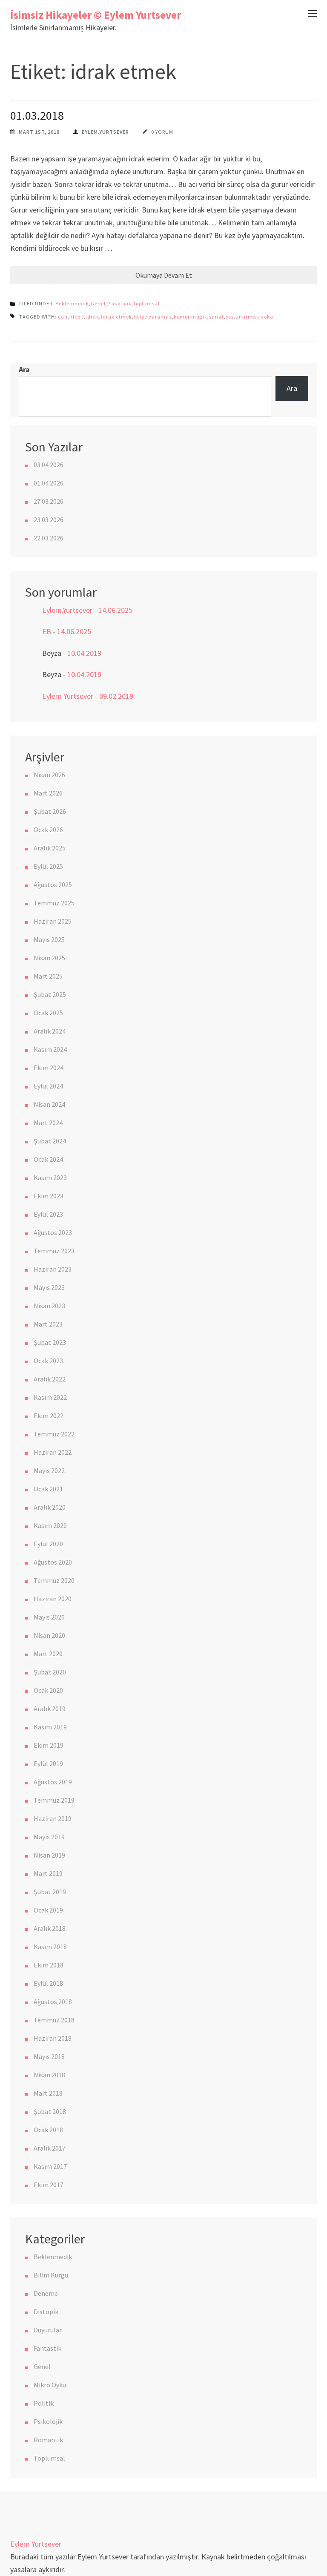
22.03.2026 (49, 538)
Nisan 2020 (49, 1635)
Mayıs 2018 (49, 2056)
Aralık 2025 (50, 848)
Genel (98, 303)
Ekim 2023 (49, 1196)
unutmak (247, 317)
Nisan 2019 (49, 1855)
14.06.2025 (115, 610)
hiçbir (77, 317)
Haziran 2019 (53, 1818)
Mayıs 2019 (49, 1837)
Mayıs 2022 (49, 1470)
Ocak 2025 (48, 1013)
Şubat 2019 (50, 1892)
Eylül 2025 (48, 866)
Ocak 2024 (48, 1159)
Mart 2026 (48, 793)
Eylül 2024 (48, 1086)
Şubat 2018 (50, 2111)
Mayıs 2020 (49, 1617)
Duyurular (48, 2330)
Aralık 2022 (50, 1379)
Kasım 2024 (50, 1049)
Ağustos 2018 (53, 2002)
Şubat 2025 (50, 994)
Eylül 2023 (48, 1214)
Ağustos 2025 (53, 885)
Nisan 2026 (49, 775)
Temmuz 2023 (54, 1251)
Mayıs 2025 (49, 939)
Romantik (48, 2440)
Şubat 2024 (50, 1141)
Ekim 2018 (49, 1965)
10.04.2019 (84, 653)
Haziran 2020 (53, 1599)
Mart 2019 (48, 1873)
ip (136, 317)
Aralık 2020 (50, 1507)
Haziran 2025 (53, 921)
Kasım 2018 (50, 1947)
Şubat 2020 (50, 1672)
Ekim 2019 (49, 1745)
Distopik (46, 2312)
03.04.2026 (49, 465)
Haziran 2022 (53, 1452)
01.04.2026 (49, 483)
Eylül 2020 (48, 1544)
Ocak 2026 (48, 830)
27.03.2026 (49, 501)
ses (230, 317)
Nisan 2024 (49, 1104)
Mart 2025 (48, 976)
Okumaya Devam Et (164, 275)
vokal (268, 317)
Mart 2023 (48, 1324)
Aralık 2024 (50, 1031)
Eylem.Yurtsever (105, 132)
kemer (182, 317)
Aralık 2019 (50, 1709)
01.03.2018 (37, 115)
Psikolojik (119, 303)
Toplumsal (146, 303)
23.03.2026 (49, 520)
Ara (24, 369)
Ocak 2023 (48, 1361)
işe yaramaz (156, 317)
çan (63, 317)
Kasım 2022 (50, 1397)
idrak (92, 317)
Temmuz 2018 (54, 2020)
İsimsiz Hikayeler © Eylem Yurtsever (96, 15)
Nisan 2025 (49, 958)
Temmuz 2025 (54, 903)
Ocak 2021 (48, 1489)
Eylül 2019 (48, 1763)
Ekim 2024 (49, 1068)
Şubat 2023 (50, 1342)
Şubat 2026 (50, 811)
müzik (199, 317)
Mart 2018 (48, 2093)
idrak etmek (116, 317)
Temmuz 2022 (54, 1434)
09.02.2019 (116, 696)
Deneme (46, 2293)
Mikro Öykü (50, 2385)
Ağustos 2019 (53, 1782)
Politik (44, 2403)
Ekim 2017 (49, 2185)
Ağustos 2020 (53, 1562)
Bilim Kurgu (51, 2275)
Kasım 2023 (50, 1177)
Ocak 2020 (48, 1690)
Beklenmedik (72, 303)
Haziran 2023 (53, 1269)
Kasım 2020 (50, 1525)
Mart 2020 (48, 1654)
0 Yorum (162, 132)
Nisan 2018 (49, 2075)
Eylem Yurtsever (68, 696)
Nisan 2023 (49, 1306)
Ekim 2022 (49, 1416)
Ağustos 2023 (53, 1232)
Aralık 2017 (50, 2148)
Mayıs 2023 (49, 1287)
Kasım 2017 (50, 2166)
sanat (217, 317)
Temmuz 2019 (54, 1800)
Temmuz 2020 (54, 1580)
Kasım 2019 (50, 1727)
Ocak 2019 (48, 1910)
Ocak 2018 (48, 2130)
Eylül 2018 (48, 1983)
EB (47, 631)
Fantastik (47, 2348)
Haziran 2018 (53, 2038)
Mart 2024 (48, 1123)
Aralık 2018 (50, 1928)
